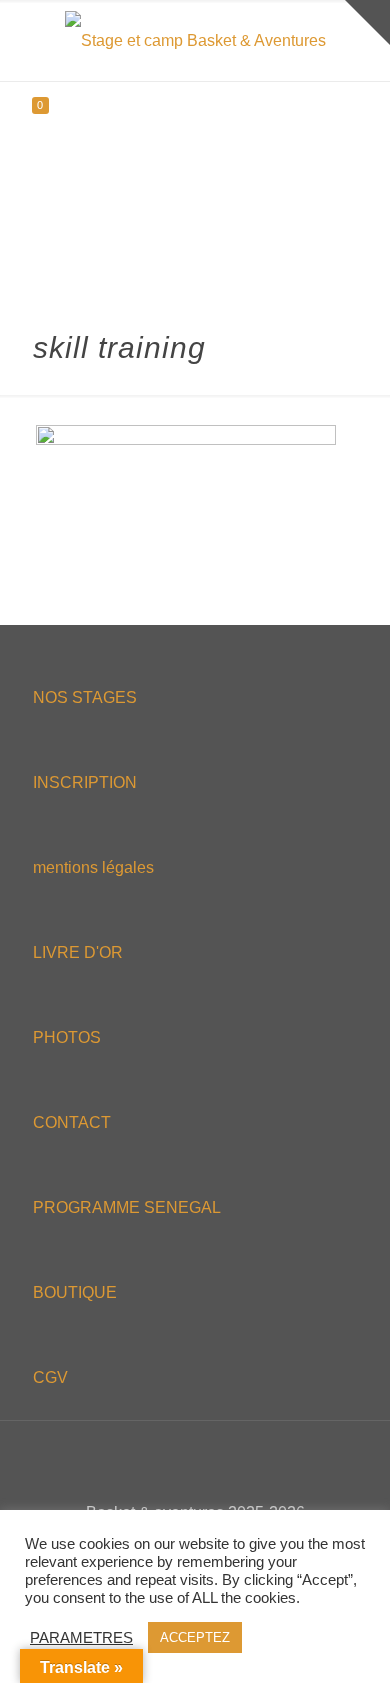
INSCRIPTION (85, 782)
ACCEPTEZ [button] (195, 1637)
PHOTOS (67, 1037)
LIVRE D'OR (78, 952)
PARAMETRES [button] (81, 1638)
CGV (50, 1377)
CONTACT (72, 1122)
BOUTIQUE (75, 1292)
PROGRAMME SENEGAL (127, 1207)
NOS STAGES (85, 697)
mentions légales (93, 867)
